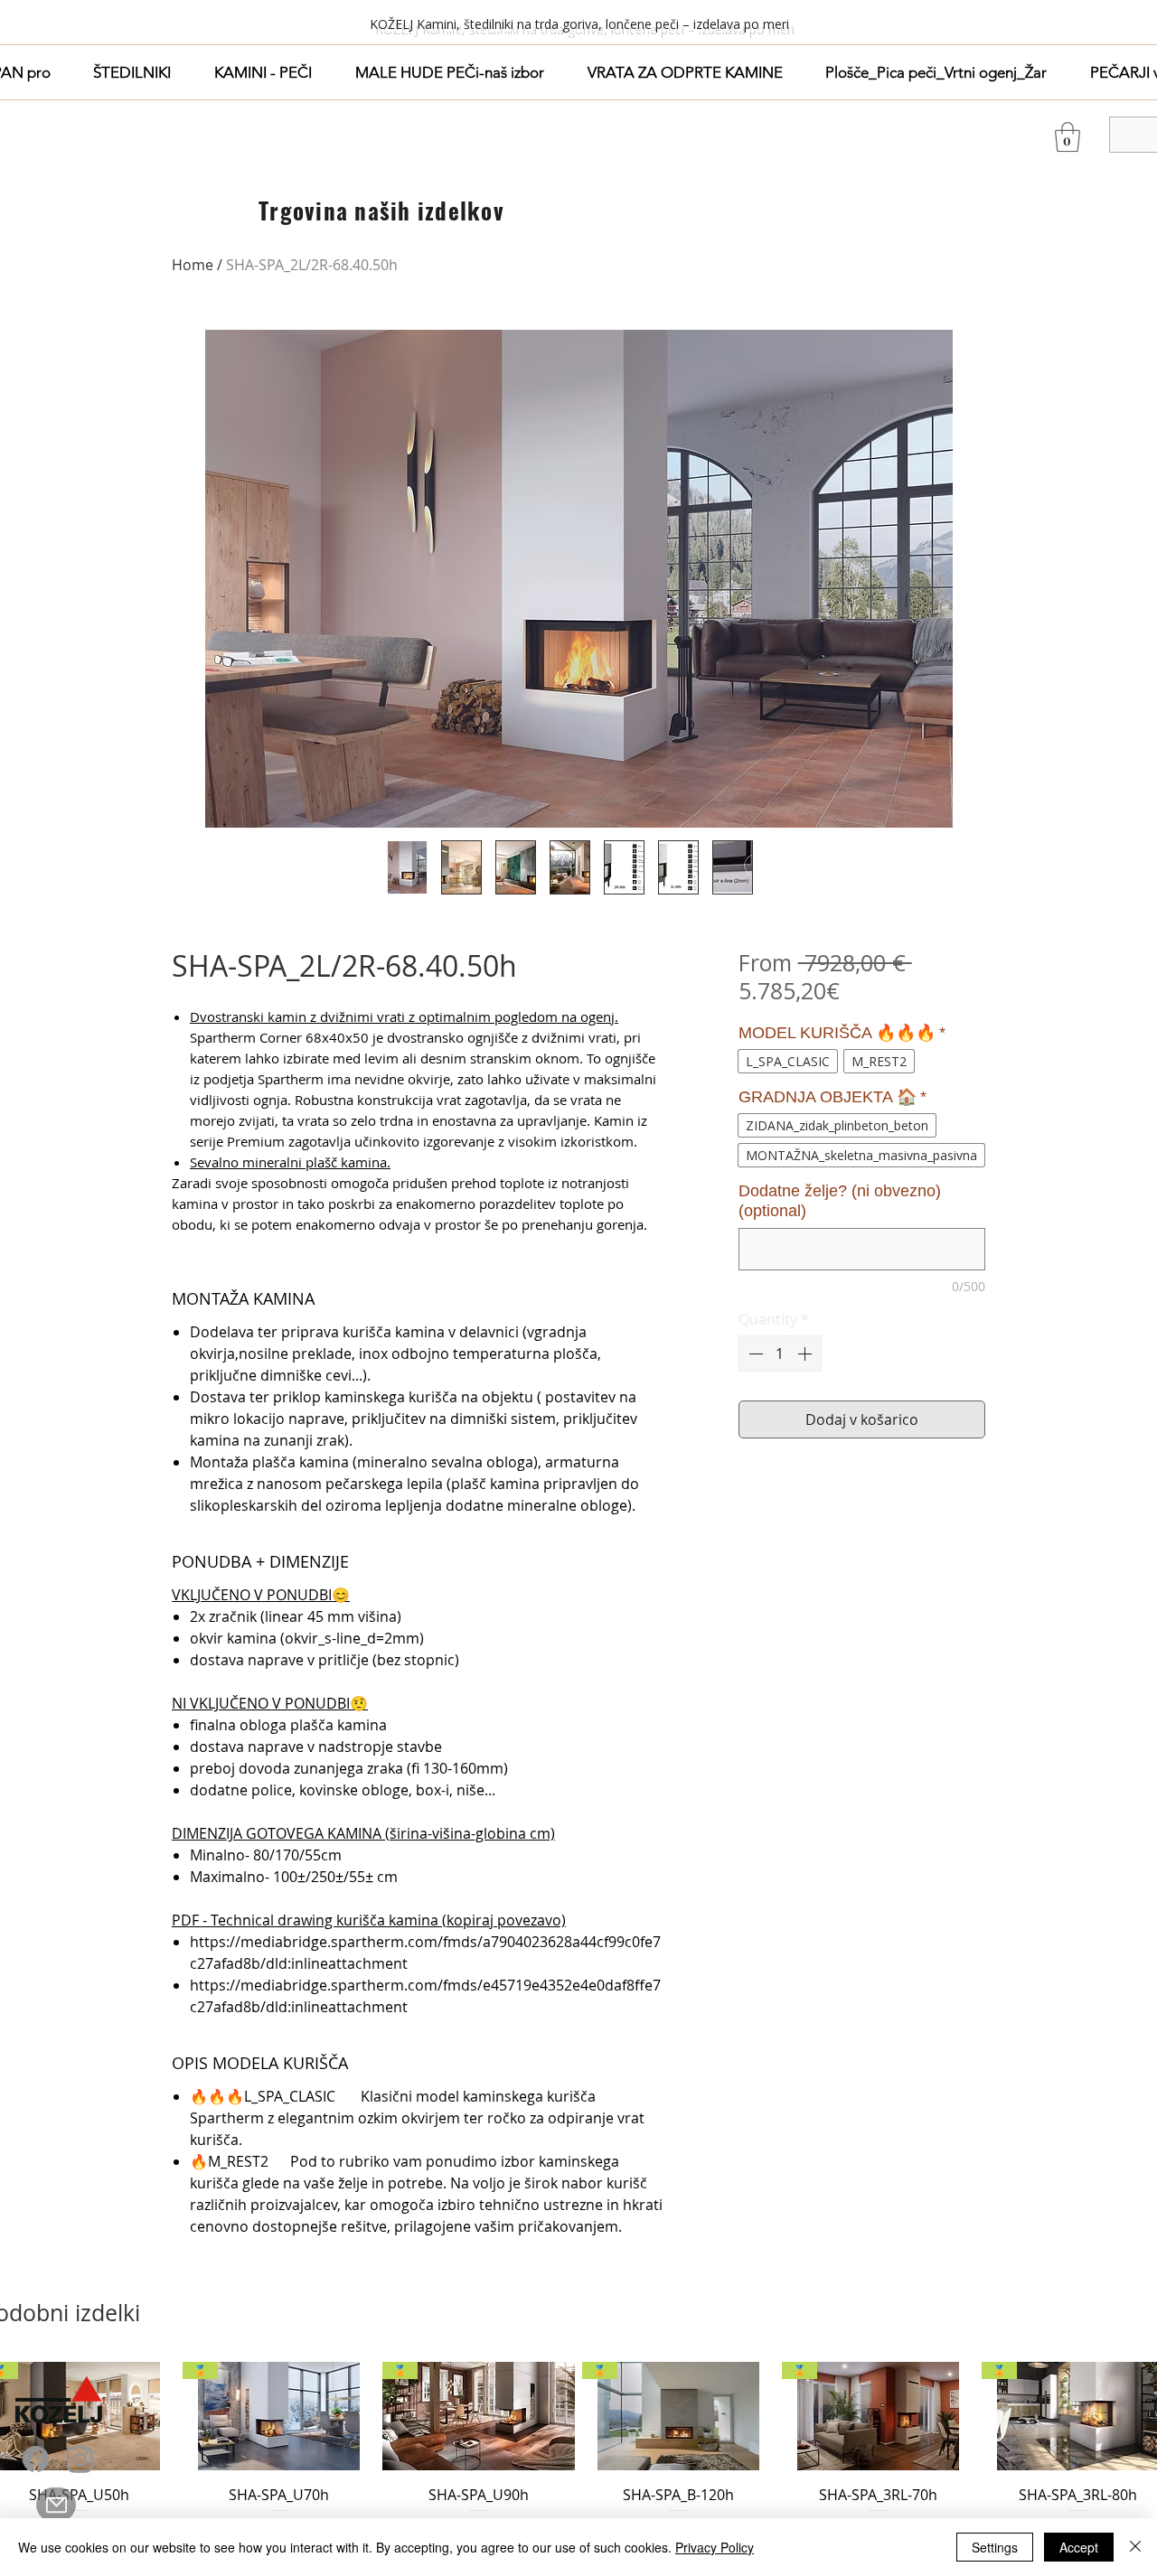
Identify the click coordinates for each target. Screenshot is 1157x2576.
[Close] (1135, 2547)
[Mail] (56, 2505)
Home (193, 265)
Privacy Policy (715, 2547)
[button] (133, 72)
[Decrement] (754, 1354)
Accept (1079, 2547)
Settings (995, 2547)
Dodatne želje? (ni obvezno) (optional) (840, 1201)
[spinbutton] (780, 1354)
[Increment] (806, 1354)
